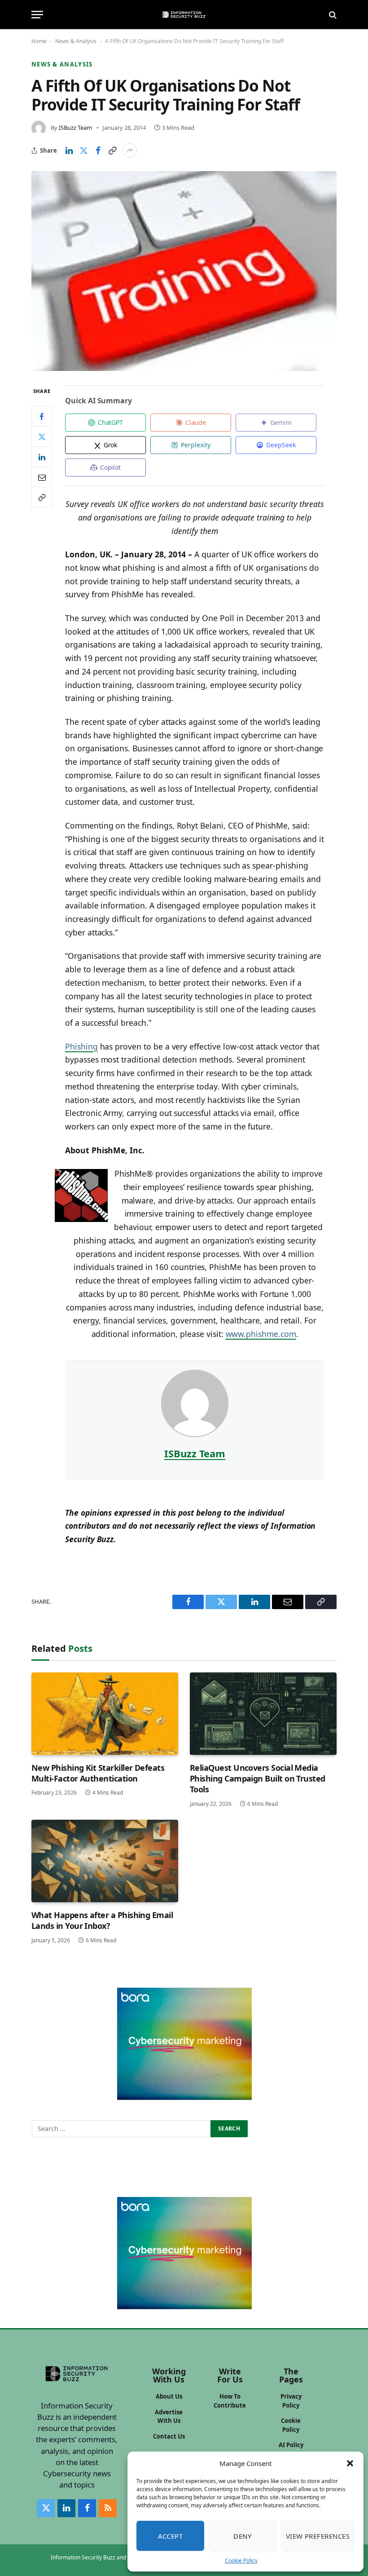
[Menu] (37, 15)
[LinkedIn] (42, 457)
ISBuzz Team (75, 128)
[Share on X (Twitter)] (83, 150)
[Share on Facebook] (98, 150)
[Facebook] (42, 416)
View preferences (318, 2536)
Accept (171, 2536)
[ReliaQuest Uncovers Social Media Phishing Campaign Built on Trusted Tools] (263, 1714)
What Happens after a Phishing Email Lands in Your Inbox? (102, 1920)
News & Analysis (76, 41)
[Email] (42, 477)
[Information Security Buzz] (184, 15)
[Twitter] (42, 437)
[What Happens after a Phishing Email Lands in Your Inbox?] (105, 1861)
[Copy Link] (112, 150)
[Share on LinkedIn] (69, 150)
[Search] (332, 15)
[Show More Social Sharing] (130, 150)
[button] (350, 2463)
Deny (242, 2536)
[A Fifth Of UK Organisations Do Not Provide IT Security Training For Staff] (184, 271)
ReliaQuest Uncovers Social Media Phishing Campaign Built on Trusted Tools (258, 1779)
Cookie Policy (241, 2561)
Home (39, 41)
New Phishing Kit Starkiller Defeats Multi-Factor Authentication (98, 1773)
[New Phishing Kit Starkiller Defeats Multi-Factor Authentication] (105, 1714)
